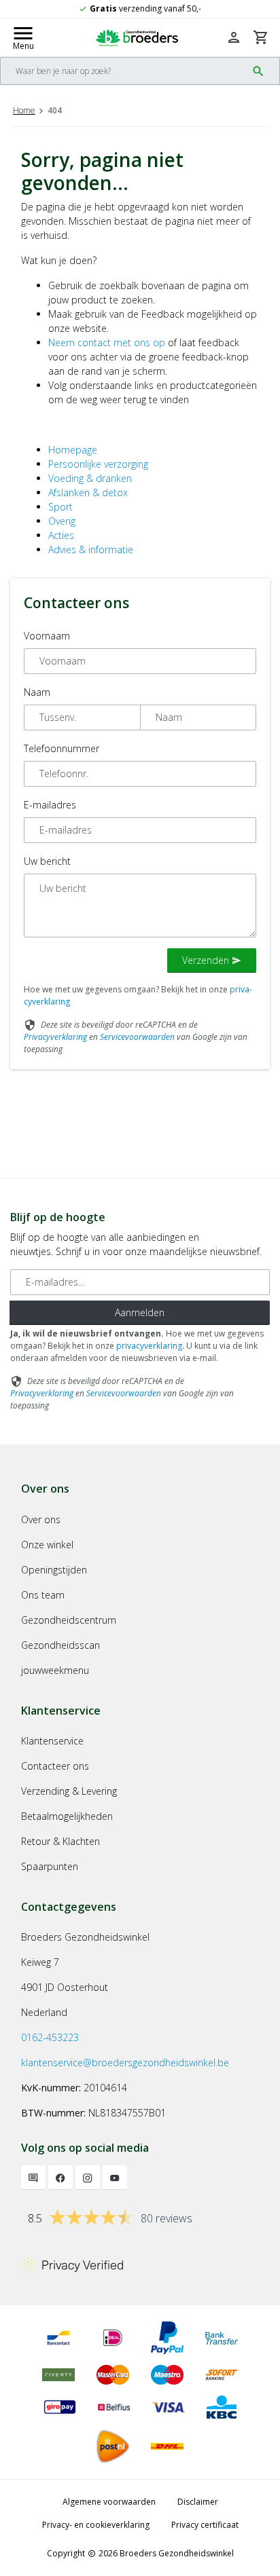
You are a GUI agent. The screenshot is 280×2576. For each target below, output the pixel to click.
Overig (62, 521)
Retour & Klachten (60, 1841)
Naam (37, 692)
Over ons (41, 1519)
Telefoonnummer (62, 748)
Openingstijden (54, 1570)
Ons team (43, 1595)
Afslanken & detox (88, 492)
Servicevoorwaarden (137, 1037)
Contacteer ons (55, 1766)
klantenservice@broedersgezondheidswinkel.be (125, 2062)
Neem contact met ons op (107, 342)
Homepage (73, 450)
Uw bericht (47, 861)
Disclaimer (198, 2502)
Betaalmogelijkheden (67, 1816)
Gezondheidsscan (60, 1645)
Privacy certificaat (205, 2525)
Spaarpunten (50, 1866)
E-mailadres (50, 805)
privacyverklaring (149, 1346)
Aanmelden (140, 1312)
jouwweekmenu (55, 1670)
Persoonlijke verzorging (98, 464)
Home (24, 110)
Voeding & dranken (90, 478)
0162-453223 (50, 2037)
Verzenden (212, 960)
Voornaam (47, 636)
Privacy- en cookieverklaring (96, 2525)
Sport (60, 507)
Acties (61, 535)
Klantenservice (52, 1741)
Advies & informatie (91, 549)
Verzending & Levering (69, 1791)
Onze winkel (47, 1545)
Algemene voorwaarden (109, 2502)
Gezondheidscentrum (69, 1620)
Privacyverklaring (55, 1037)
